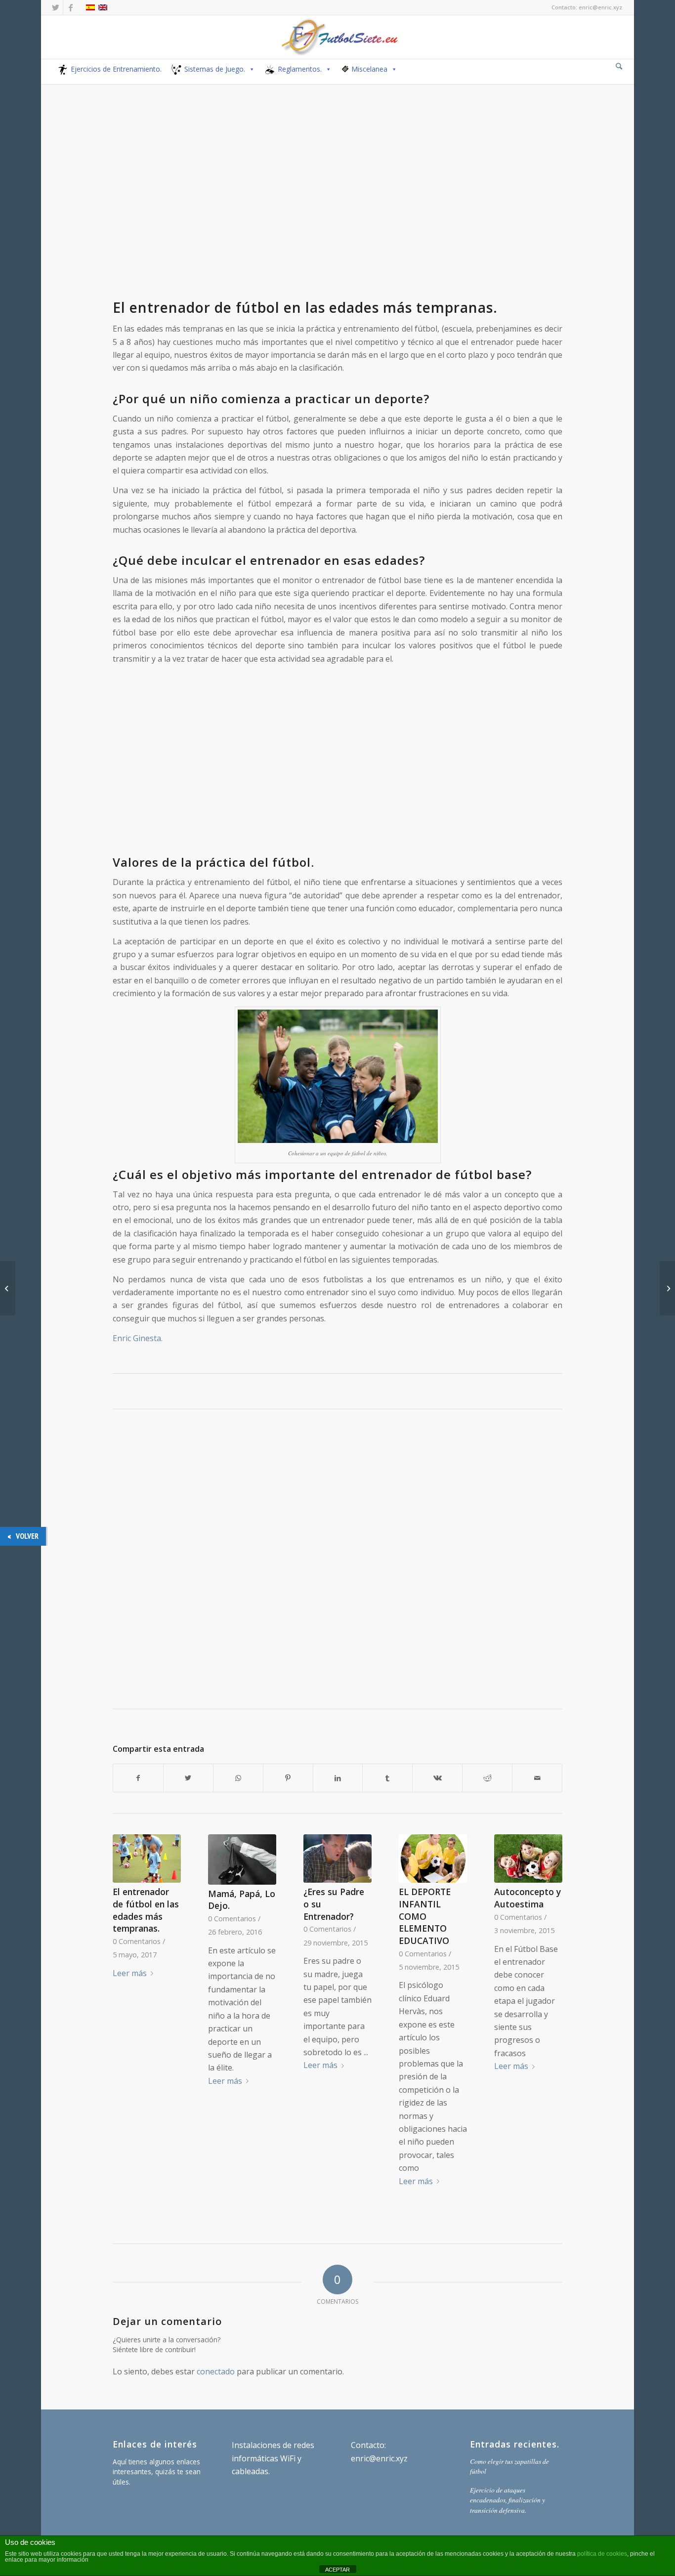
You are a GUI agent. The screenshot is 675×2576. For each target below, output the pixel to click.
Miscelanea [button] (369, 69)
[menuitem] (619, 67)
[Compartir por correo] (537, 1778)
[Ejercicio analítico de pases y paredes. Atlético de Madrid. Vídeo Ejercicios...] (667, 1288)
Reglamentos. (300, 69)
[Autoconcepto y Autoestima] (528, 1858)
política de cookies (602, 2554)
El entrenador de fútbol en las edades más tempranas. (146, 1910)
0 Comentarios (137, 1941)
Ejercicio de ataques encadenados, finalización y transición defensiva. (507, 2500)
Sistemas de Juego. (215, 69)
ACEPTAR (337, 2570)
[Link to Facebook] (71, 7)
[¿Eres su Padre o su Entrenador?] (337, 1858)
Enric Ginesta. (138, 1338)
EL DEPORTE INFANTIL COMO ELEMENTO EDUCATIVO (425, 1916)
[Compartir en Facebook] (138, 1778)
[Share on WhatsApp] (238, 1778)
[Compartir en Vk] (437, 1778)
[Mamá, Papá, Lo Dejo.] (242, 1859)
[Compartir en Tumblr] (387, 1778)
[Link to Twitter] (56, 7)
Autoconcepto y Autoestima (527, 1898)
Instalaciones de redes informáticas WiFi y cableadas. (273, 2458)
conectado (216, 2371)
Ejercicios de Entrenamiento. (116, 69)
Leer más (130, 1973)
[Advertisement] (337, 211)
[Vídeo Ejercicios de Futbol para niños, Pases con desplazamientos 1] (8, 1288)
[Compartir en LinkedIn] (338, 1778)
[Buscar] (619, 66)
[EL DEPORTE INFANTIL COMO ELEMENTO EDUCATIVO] (433, 1858)
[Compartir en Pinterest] (288, 1778)
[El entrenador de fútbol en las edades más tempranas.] (147, 1858)
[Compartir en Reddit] (487, 1778)
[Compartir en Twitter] (188, 1778)
